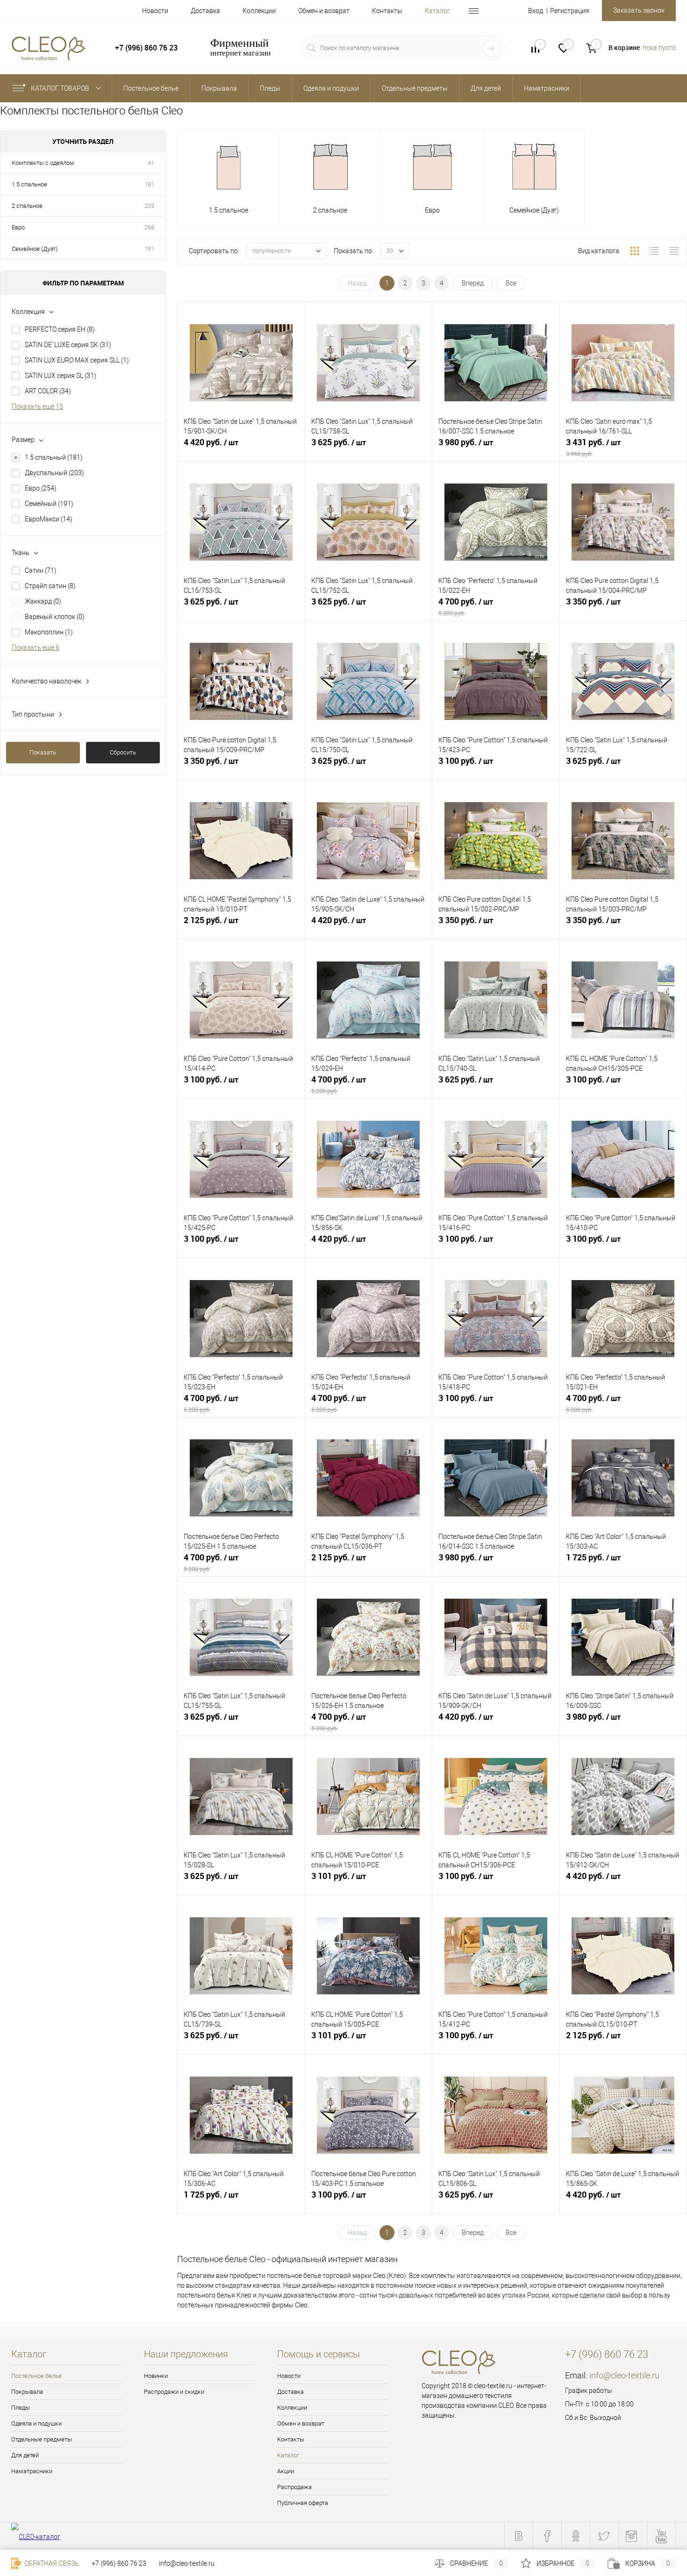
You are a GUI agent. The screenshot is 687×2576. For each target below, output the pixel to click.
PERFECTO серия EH (60, 329)
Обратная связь (51, 2563)
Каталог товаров (61, 88)
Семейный (49, 504)
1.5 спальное (29, 184)
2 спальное (27, 206)
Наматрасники (32, 2471)
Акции (286, 2471)
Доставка (205, 11)
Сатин (41, 570)
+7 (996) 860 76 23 (119, 2563)
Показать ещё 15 (37, 406)
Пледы (21, 2408)
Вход (536, 11)
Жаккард (43, 601)
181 (149, 184)
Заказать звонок (639, 10)
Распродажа (294, 2487)
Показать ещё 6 (36, 648)
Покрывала (27, 2392)
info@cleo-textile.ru (624, 2375)
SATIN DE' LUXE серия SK (68, 345)
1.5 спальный (54, 457)
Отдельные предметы (42, 2439)
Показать (43, 752)
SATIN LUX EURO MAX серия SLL (77, 360)
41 (151, 163)
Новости (155, 11)
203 (149, 206)
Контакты (387, 11)
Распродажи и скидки (174, 2392)
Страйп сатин (50, 586)
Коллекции (259, 11)
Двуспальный (54, 473)
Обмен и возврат (324, 11)
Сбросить (123, 752)
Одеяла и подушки (36, 2423)
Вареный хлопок (55, 617)
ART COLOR (48, 391)
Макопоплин (49, 632)
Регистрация (570, 11)
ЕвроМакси (49, 519)
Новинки (156, 2376)
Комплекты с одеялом (43, 163)
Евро (18, 227)
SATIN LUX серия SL (61, 376)
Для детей (25, 2455)
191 (149, 249)
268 (149, 227)
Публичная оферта (303, 2503)
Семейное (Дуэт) (35, 249)
